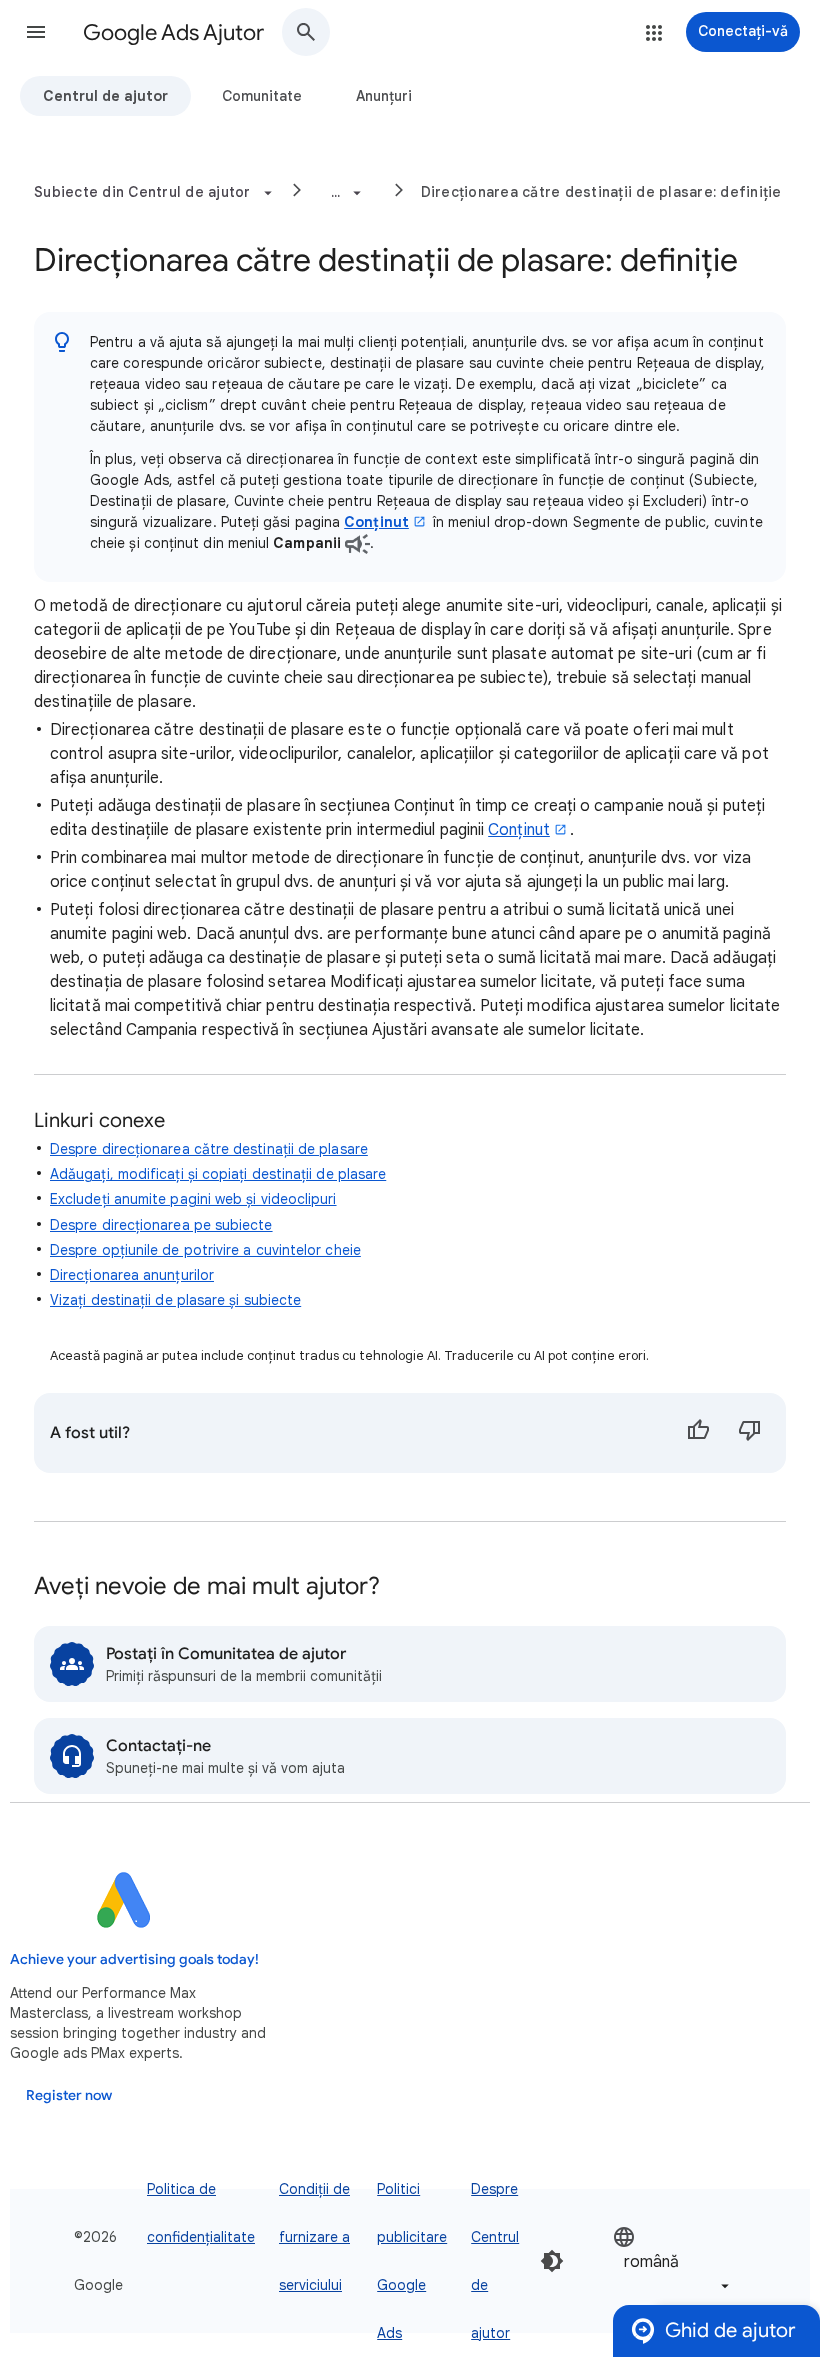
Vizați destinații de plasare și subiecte (175, 1300)
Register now (69, 2095)
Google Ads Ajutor (173, 32)
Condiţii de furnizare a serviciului (314, 2237)
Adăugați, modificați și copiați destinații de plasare (218, 1174)
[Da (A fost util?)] (698, 1433)
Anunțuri (384, 96)
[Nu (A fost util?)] (750, 1433)
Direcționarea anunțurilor (132, 1275)
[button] (36, 32)
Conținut (376, 522)
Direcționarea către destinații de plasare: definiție (601, 192)
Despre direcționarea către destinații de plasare (209, 1149)
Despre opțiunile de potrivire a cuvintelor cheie (205, 1250)
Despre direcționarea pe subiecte (161, 1225)
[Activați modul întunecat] (552, 2261)
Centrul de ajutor (105, 96)
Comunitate (262, 96)
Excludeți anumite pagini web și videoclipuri (193, 1199)
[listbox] (673, 2260)
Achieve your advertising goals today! (134, 1959)
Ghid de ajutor (730, 2330)
